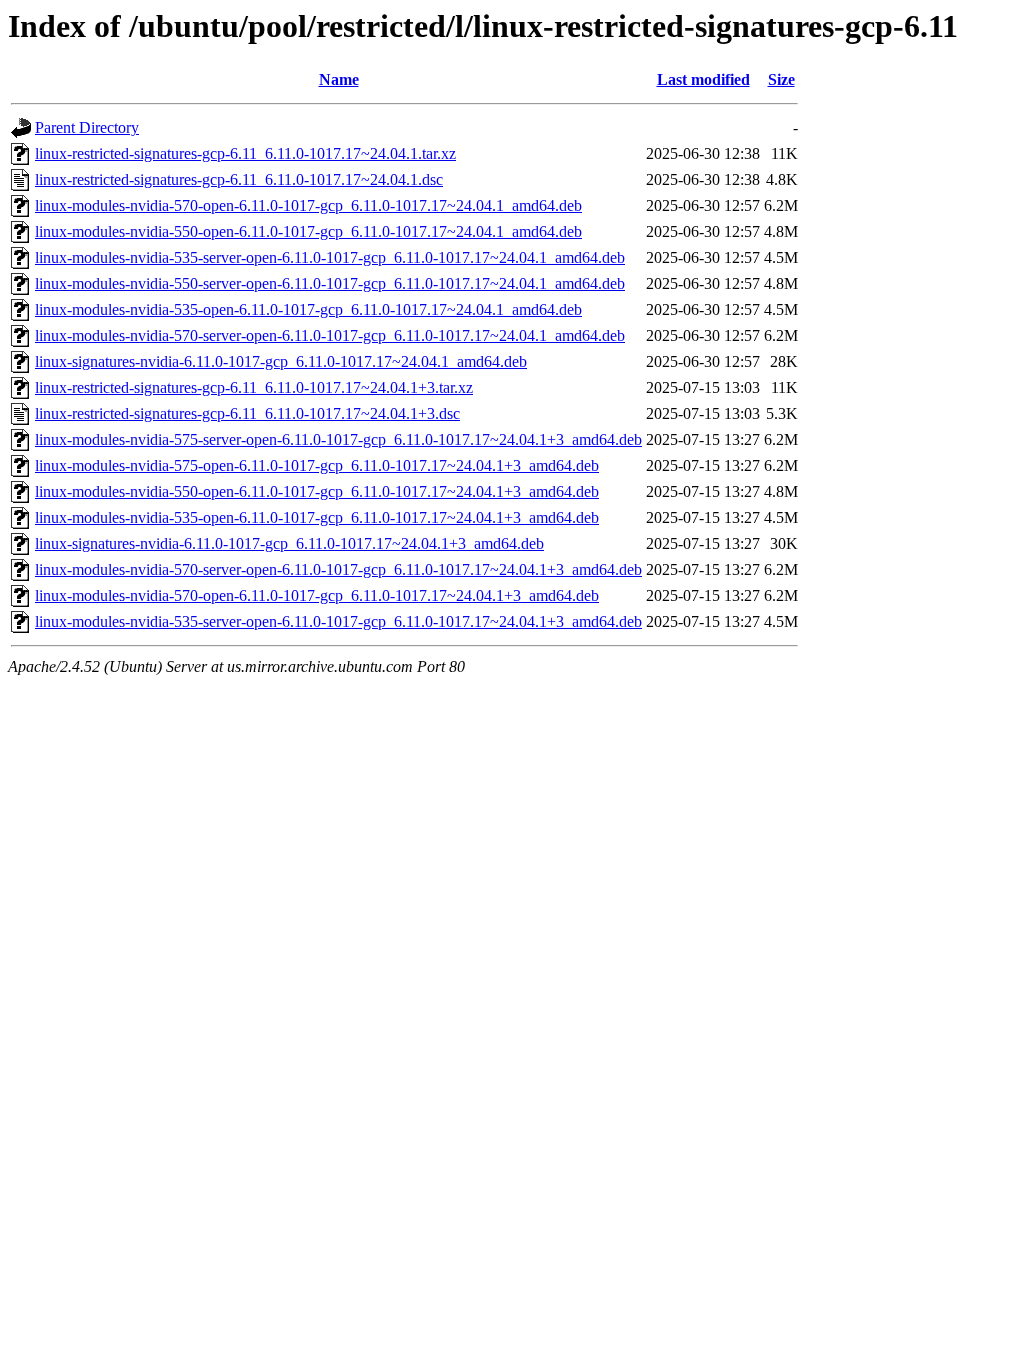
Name (339, 79)
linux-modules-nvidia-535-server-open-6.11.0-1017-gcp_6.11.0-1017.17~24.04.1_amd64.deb (330, 257)
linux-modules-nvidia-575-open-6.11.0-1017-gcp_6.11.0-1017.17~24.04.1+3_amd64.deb (317, 465)
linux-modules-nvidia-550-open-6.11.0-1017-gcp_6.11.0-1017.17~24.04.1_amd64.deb (308, 231)
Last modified (703, 79)
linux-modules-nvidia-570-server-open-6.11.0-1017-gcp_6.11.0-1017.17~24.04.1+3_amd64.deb (338, 569)
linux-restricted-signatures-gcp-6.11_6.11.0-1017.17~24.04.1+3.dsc (247, 413)
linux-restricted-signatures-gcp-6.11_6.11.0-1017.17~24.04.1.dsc (239, 179)
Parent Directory (87, 127)
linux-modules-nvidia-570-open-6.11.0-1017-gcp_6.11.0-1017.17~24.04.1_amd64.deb (308, 205)
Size (781, 79)
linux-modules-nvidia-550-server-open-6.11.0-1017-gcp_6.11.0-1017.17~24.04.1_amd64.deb (330, 283)
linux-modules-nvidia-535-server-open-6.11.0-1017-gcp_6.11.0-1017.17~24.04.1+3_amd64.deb (338, 621)
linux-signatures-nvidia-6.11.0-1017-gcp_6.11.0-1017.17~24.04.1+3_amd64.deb (289, 543)
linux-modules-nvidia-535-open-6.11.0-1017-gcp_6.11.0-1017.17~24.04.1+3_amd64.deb (317, 517)
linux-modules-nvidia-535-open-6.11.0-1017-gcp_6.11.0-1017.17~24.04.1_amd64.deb (308, 309)
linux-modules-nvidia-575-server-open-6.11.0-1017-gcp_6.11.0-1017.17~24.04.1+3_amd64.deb (338, 439)
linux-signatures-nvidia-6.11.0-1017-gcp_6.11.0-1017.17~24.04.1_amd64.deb (281, 361)
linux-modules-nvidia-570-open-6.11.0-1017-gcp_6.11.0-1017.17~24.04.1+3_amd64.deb (317, 595)
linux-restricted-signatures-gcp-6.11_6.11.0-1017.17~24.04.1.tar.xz (245, 153)
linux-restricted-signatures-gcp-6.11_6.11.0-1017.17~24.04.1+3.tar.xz (254, 387)
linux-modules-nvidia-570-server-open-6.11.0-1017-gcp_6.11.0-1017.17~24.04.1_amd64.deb (330, 335)
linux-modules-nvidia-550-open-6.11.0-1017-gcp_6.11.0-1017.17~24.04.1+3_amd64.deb (317, 491)
